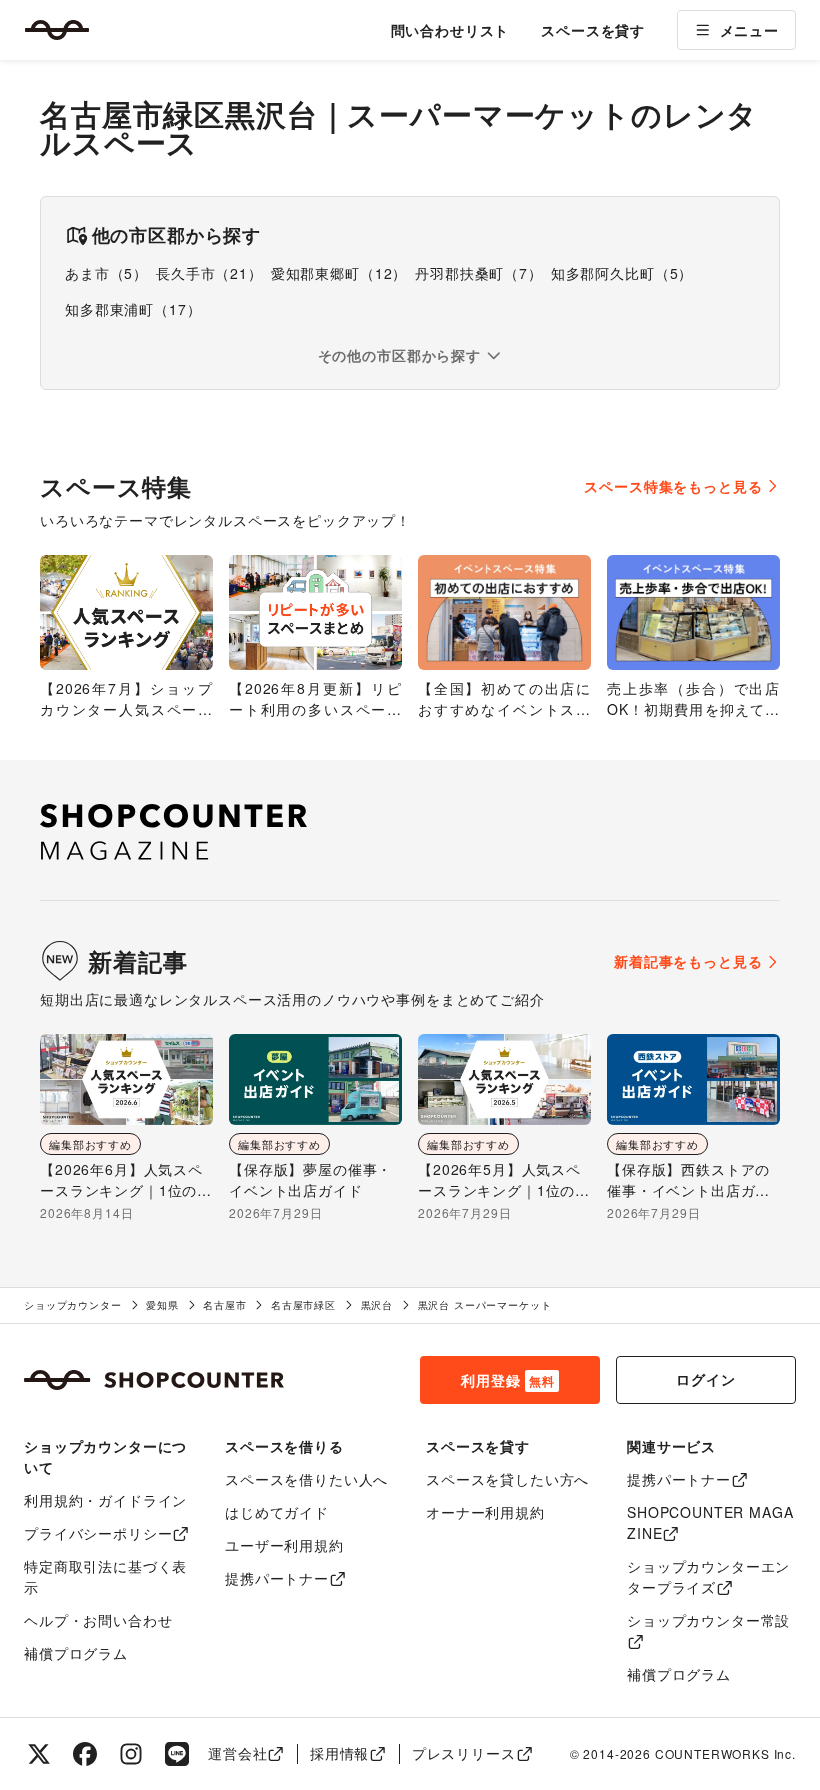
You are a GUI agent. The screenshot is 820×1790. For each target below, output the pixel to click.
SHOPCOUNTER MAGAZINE (710, 1522)
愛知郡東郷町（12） (339, 273)
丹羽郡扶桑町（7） (479, 273)
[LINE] (177, 1754)
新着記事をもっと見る (688, 961)
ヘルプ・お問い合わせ (98, 1620)
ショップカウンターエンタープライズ (708, 1576)
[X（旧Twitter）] (39, 1754)
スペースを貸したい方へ (507, 1479)
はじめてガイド (277, 1512)
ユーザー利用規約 (284, 1545)
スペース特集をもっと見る (673, 486)
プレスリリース (464, 1753)
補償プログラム (76, 1653)
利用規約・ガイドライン (105, 1500)
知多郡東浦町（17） (133, 309)
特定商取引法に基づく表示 (105, 1576)
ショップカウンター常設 (708, 1620)
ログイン (705, 1379)
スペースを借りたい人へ (306, 1479)
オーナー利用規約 (485, 1512)
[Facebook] (85, 1754)
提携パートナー (277, 1578)
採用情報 (339, 1753)
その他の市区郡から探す (399, 355)
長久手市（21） (209, 273)
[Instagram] (131, 1754)
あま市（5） (106, 273)
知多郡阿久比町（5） (622, 273)
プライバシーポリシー (98, 1533)
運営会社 (237, 1753)
